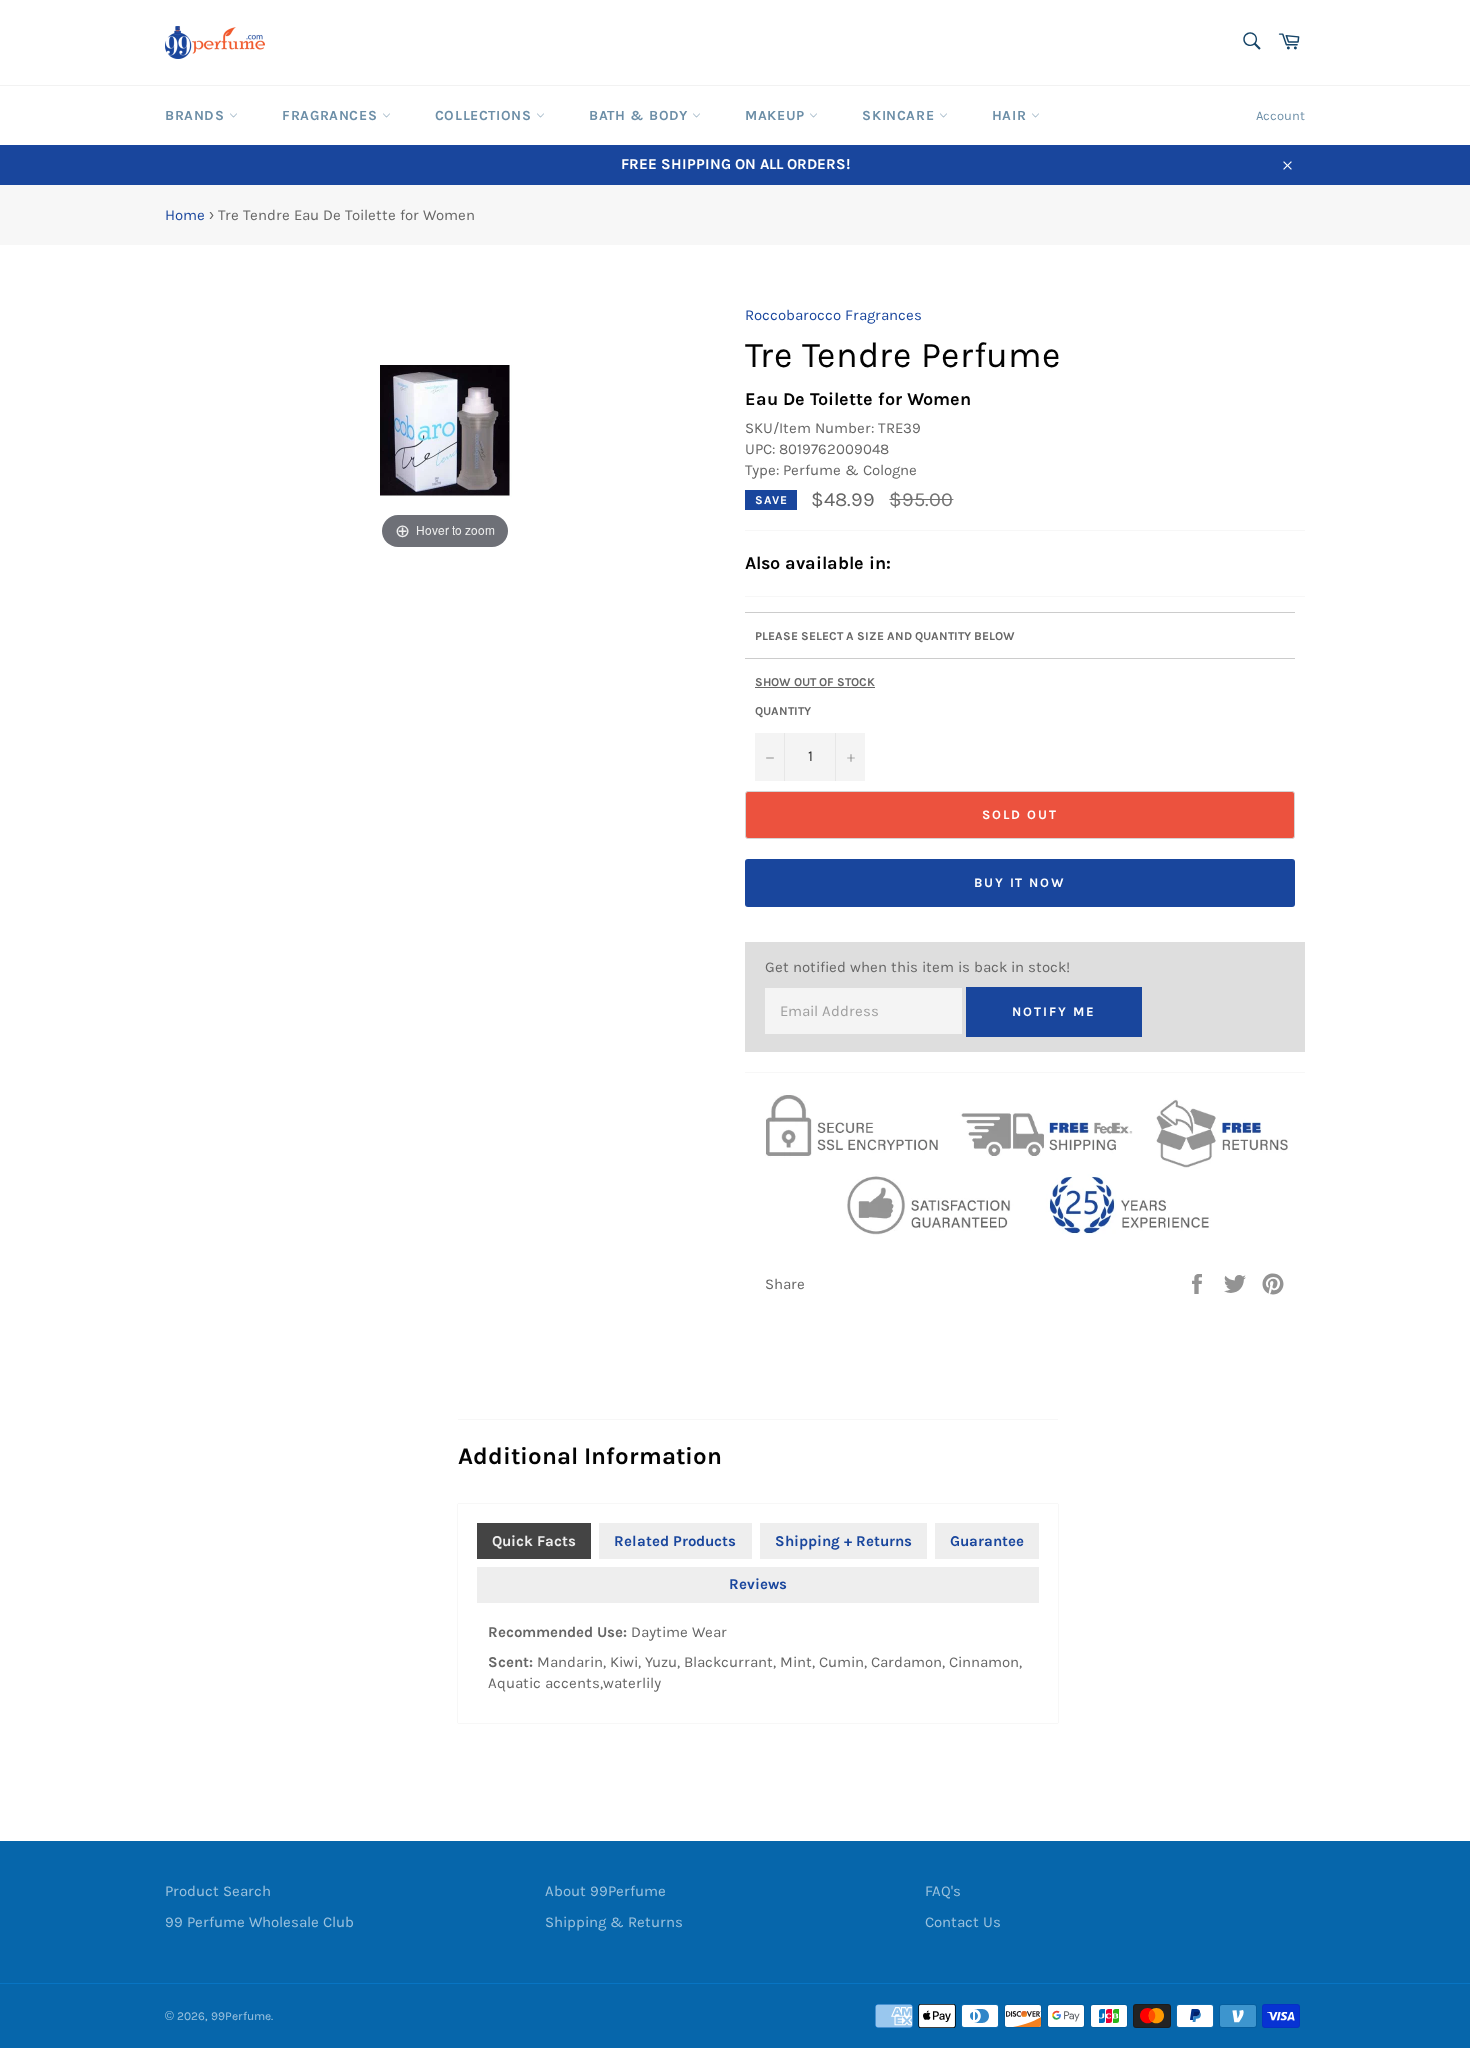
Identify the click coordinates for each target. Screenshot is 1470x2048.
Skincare (900, 115)
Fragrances (332, 115)
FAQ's (943, 1891)
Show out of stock (815, 682)
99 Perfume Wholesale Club (259, 1922)
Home (185, 215)
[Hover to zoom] (445, 429)
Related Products (675, 1541)
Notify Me (1054, 1011)
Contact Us (963, 1922)
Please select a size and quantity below (885, 636)
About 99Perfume (605, 1891)
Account (1280, 115)
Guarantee (987, 1541)
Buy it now (1020, 882)
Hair (1011, 115)
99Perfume (241, 2016)
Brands (197, 115)
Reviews (758, 1584)
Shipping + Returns (843, 1541)
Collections (485, 115)
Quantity (783, 711)
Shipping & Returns (614, 1922)
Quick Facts (534, 1541)
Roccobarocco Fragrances (833, 315)
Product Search (218, 1891)
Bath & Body (640, 115)
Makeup (777, 115)
